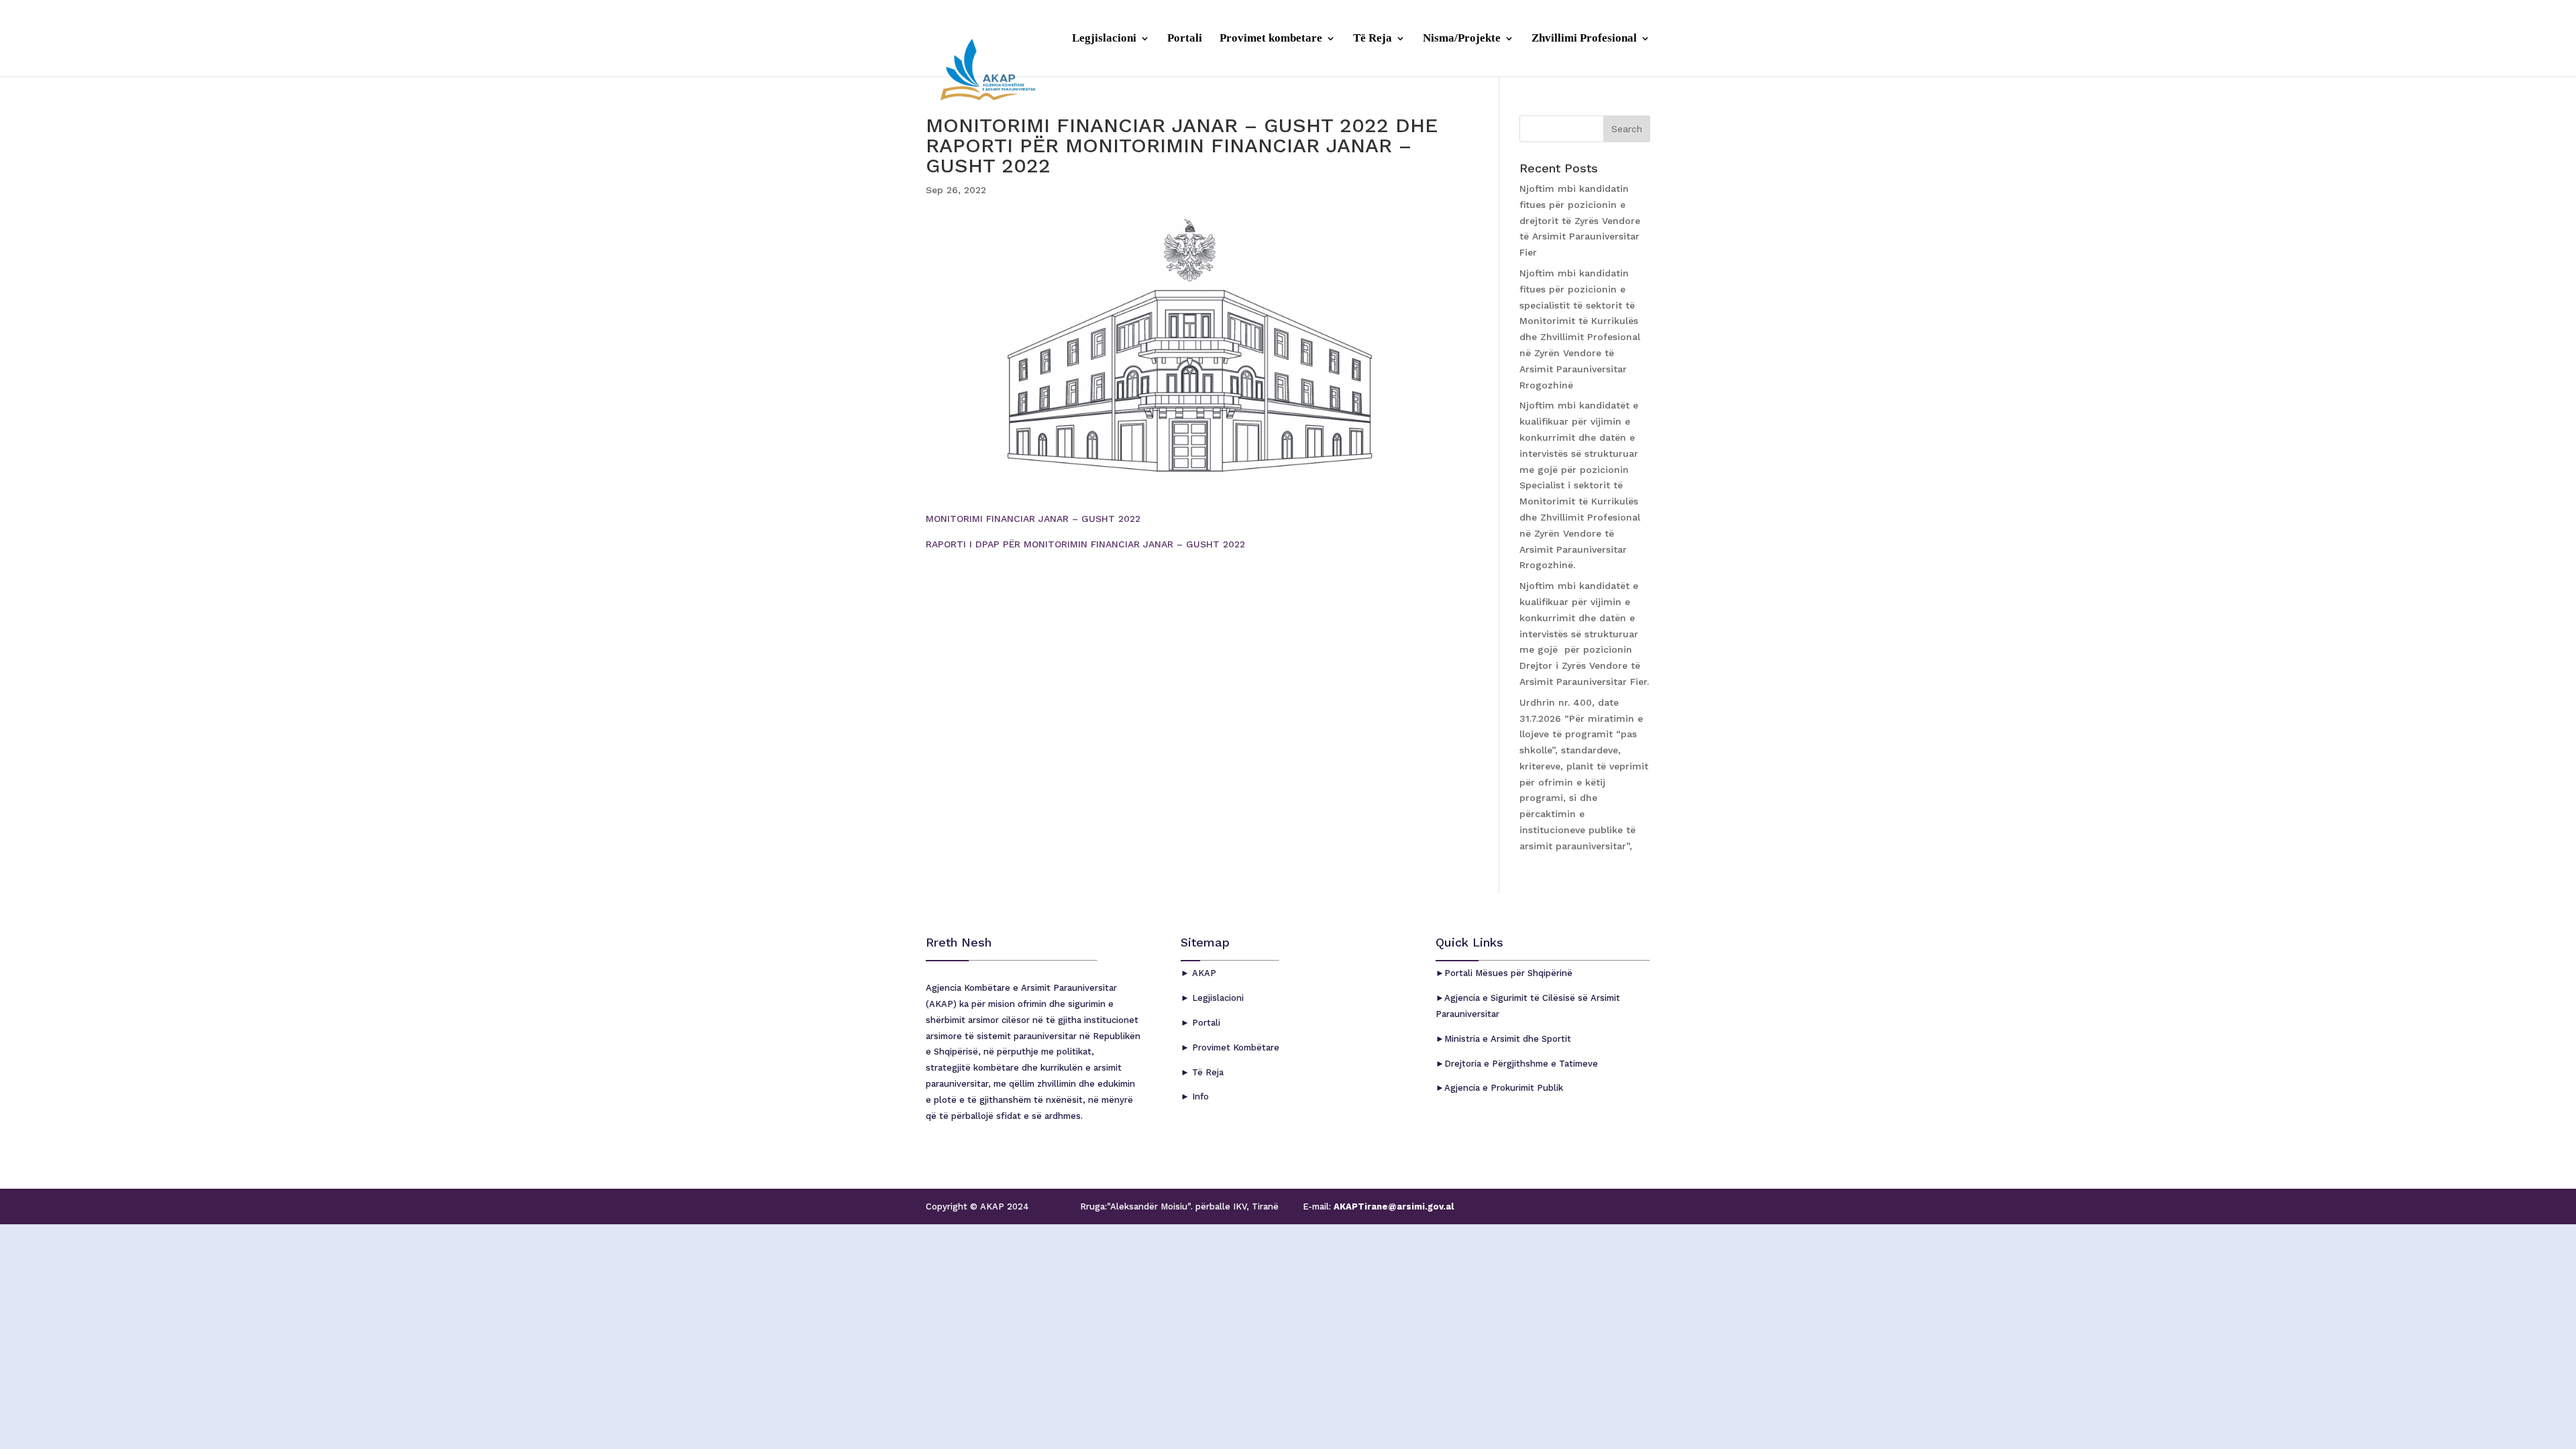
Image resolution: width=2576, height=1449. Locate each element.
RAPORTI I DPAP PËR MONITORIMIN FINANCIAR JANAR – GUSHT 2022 (1085, 544)
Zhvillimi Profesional (1584, 39)
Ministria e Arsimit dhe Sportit (1508, 1039)
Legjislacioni (1104, 39)
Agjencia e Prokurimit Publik (1504, 1088)
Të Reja (1373, 39)
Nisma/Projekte (1462, 39)
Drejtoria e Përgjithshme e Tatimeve (1521, 1064)
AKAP (1203, 973)
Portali (1185, 39)
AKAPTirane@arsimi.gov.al (1392, 1206)
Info (1199, 1096)
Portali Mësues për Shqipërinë (1508, 973)
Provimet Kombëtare (1234, 1048)
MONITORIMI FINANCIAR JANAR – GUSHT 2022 (1033, 519)
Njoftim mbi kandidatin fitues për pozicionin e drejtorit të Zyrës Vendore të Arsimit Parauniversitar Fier (1580, 220)
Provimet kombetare (1271, 39)
